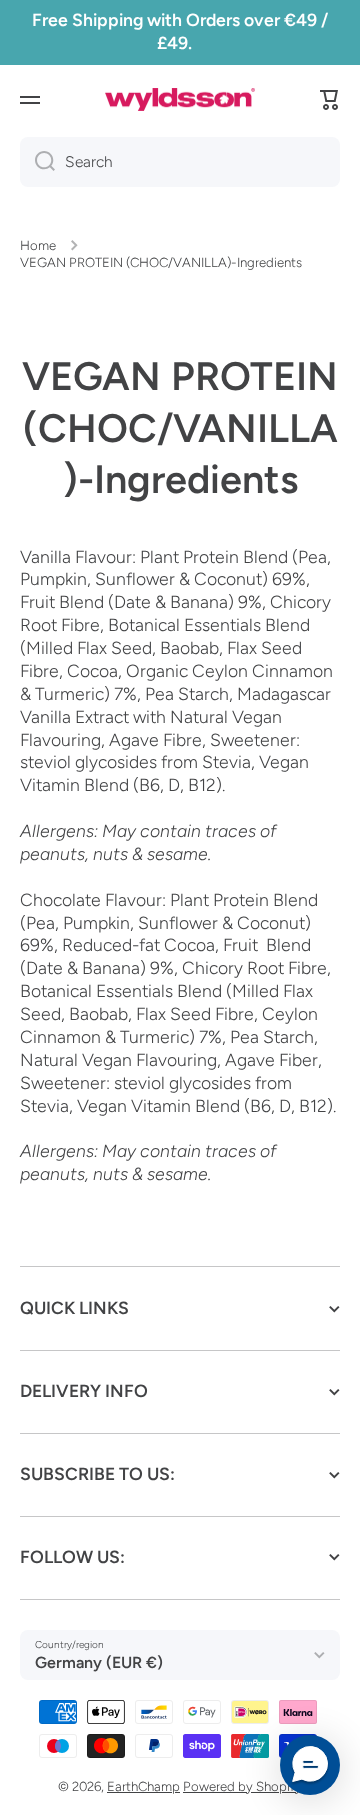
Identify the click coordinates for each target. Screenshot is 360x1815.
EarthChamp (143, 1786)
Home (38, 245)
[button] (330, 100)
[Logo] (180, 99)
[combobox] (180, 162)
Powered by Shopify (242, 1786)
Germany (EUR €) (99, 1662)
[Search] (37, 162)
